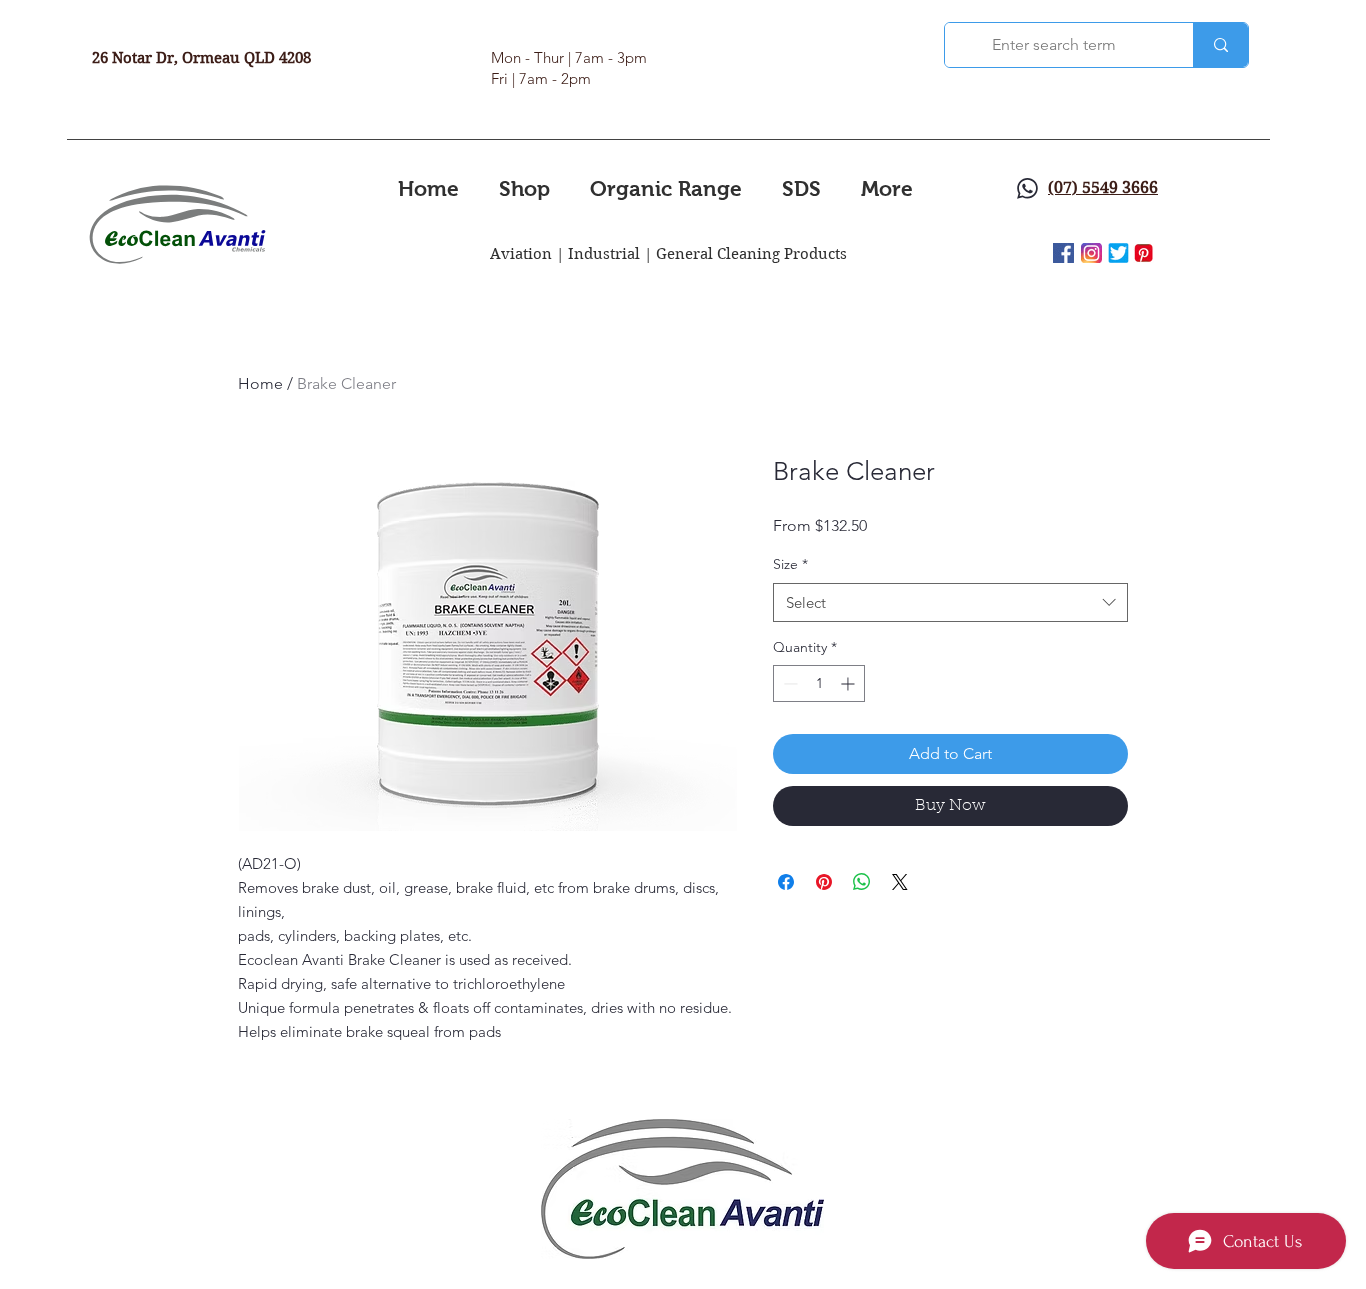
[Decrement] (788, 683)
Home (260, 383)
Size (790, 564)
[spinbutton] (819, 683)
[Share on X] (900, 882)
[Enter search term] (1220, 45)
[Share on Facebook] (786, 882)
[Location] (1027, 188)
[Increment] (849, 683)
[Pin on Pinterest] (824, 882)
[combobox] (950, 602)
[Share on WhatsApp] (862, 882)
